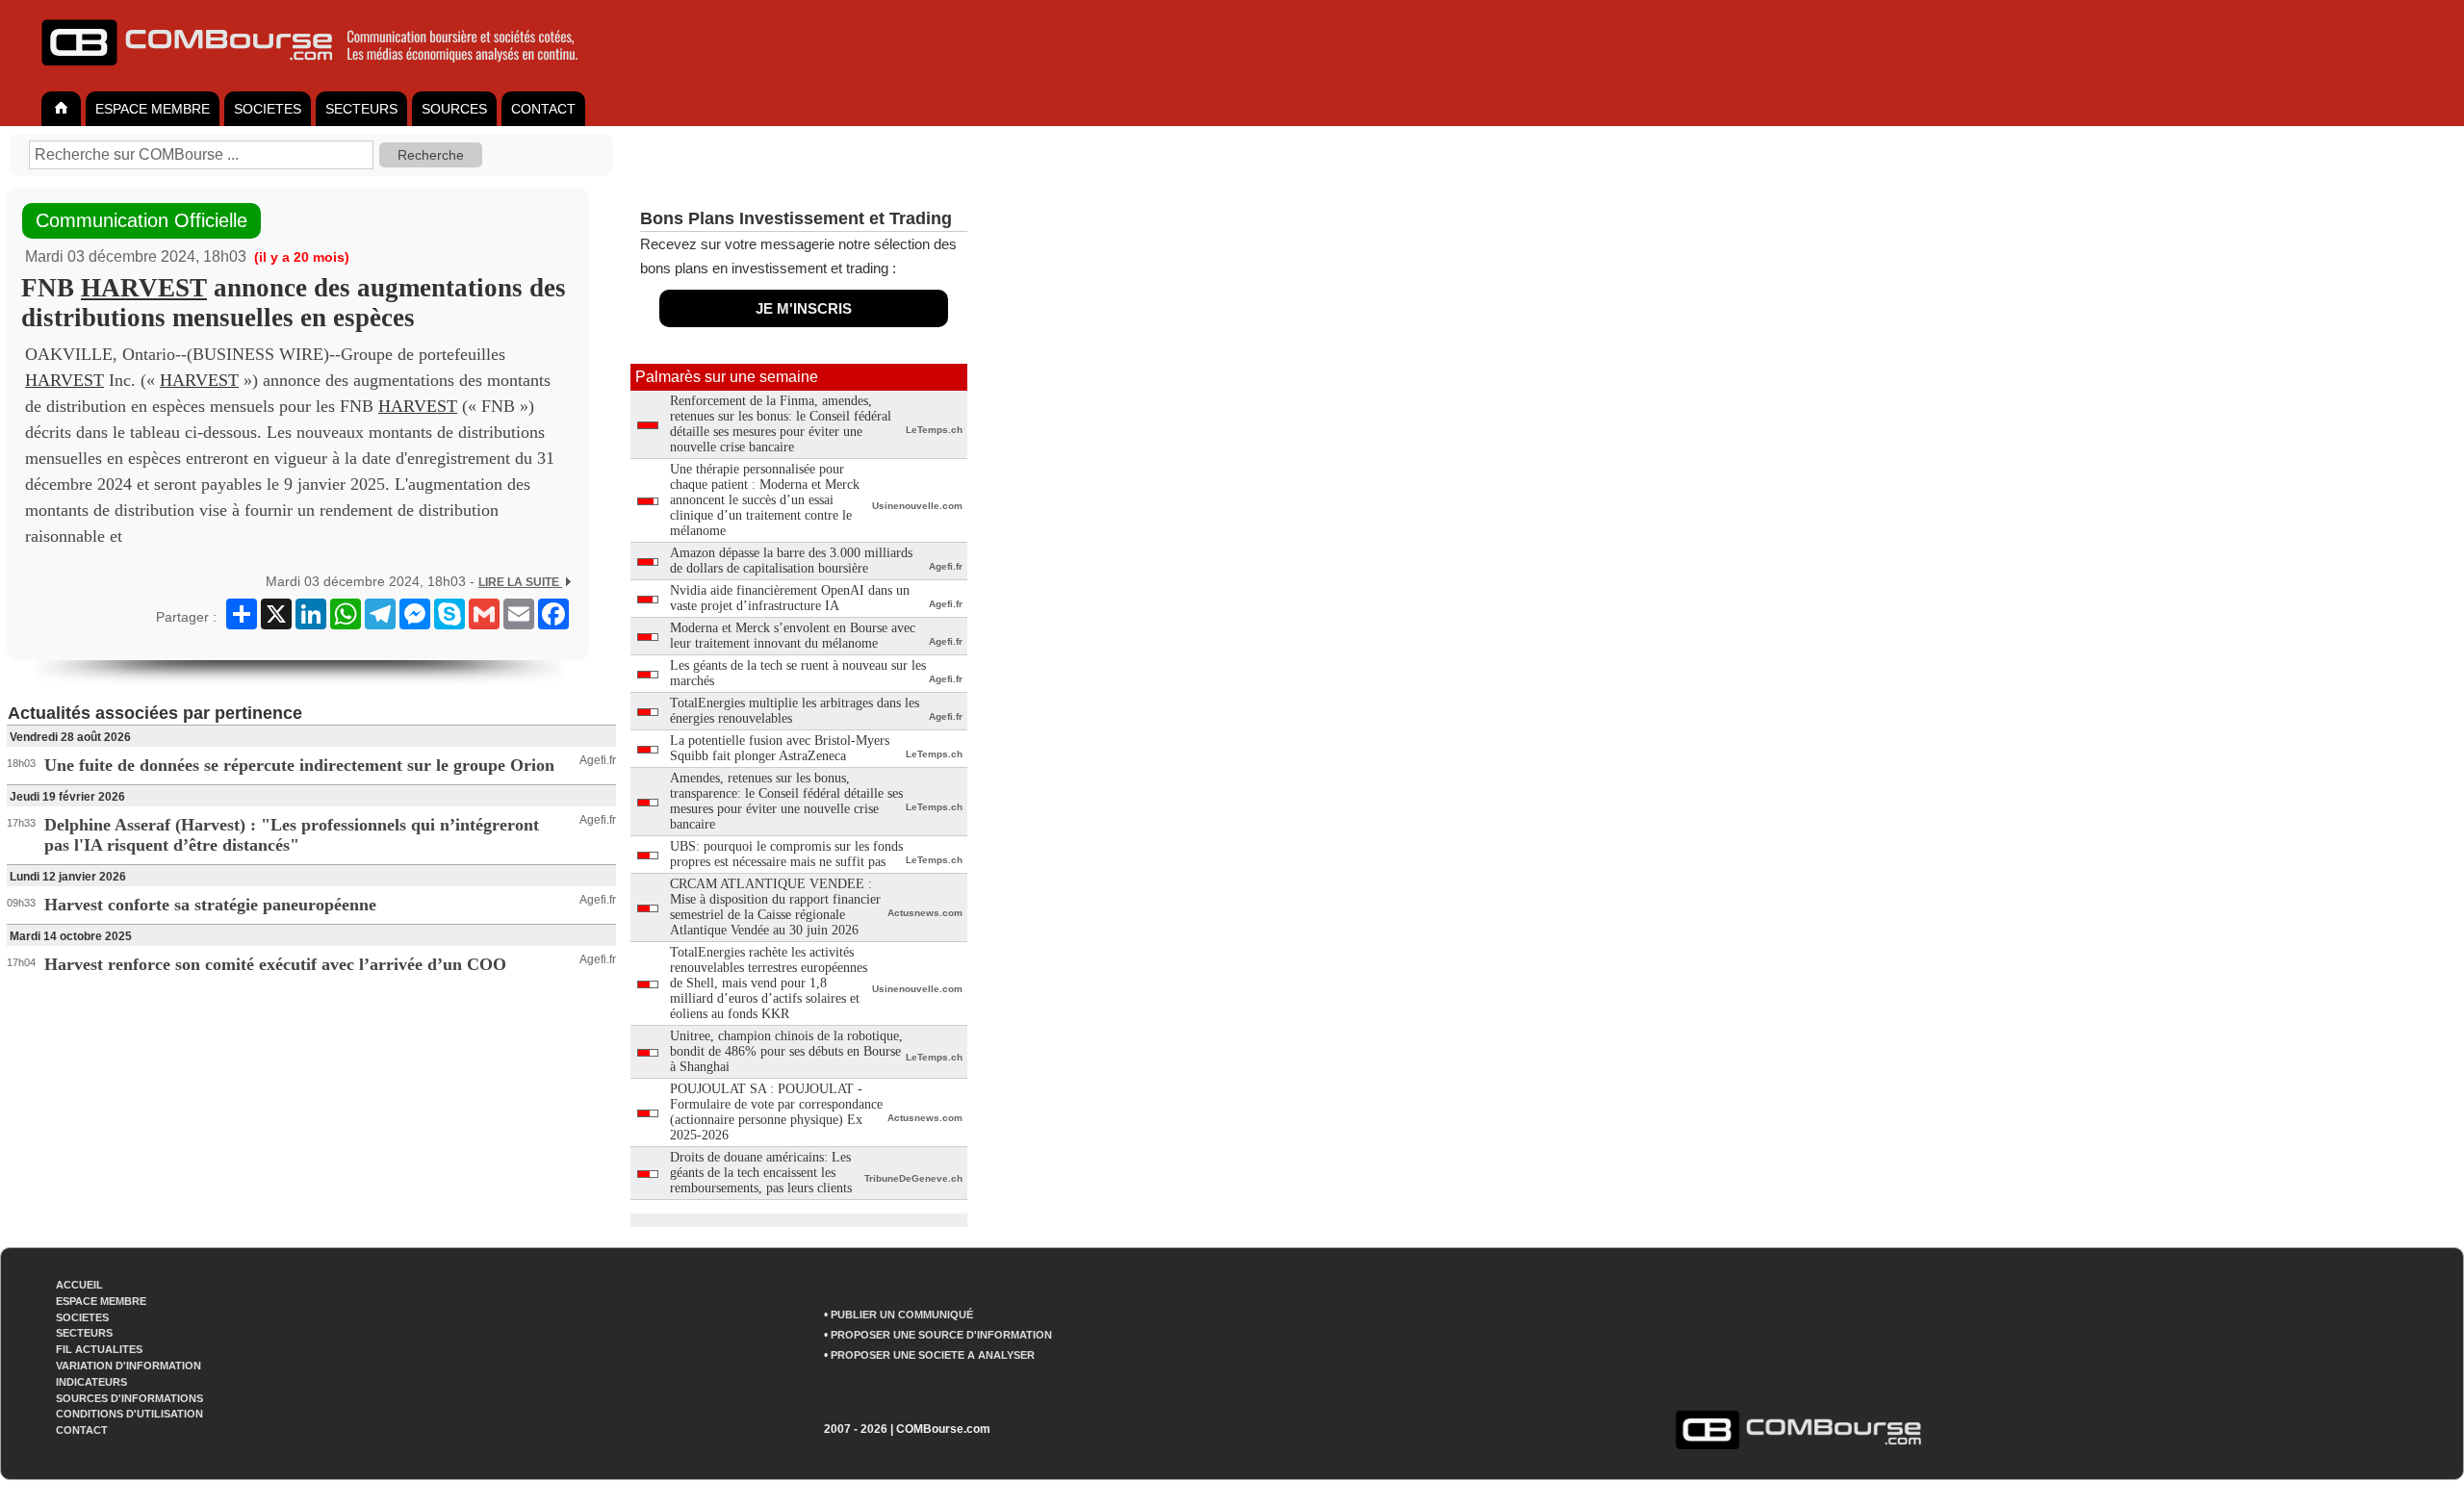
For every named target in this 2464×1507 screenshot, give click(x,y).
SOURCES (454, 109)
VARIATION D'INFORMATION (128, 1366)
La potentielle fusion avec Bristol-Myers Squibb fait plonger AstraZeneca (780, 748)
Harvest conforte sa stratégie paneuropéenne (210, 905)
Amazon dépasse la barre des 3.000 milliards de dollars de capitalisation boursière (791, 561)
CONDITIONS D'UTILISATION (129, 1414)
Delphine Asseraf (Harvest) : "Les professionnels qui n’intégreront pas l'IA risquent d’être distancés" (292, 835)
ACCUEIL (79, 1285)
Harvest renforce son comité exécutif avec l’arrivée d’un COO (275, 964)
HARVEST (144, 288)
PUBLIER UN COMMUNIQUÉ (902, 1315)
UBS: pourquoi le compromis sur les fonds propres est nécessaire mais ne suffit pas (786, 854)
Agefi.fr (598, 760)
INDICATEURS (91, 1382)
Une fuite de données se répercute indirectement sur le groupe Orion (299, 765)
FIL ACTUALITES (99, 1349)
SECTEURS (361, 109)
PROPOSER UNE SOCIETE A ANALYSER (933, 1355)
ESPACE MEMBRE (153, 109)
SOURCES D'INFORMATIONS (129, 1398)
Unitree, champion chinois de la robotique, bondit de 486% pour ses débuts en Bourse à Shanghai (786, 1051)
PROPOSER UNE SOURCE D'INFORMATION (941, 1335)
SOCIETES (268, 109)
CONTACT (543, 109)
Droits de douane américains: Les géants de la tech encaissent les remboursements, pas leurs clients (761, 1173)
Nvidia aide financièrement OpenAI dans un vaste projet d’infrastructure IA (790, 598)
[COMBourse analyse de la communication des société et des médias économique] (322, 73)
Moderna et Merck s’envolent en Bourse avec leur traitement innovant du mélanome (793, 636)
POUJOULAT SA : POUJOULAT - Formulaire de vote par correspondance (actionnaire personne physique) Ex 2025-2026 (776, 1112)
